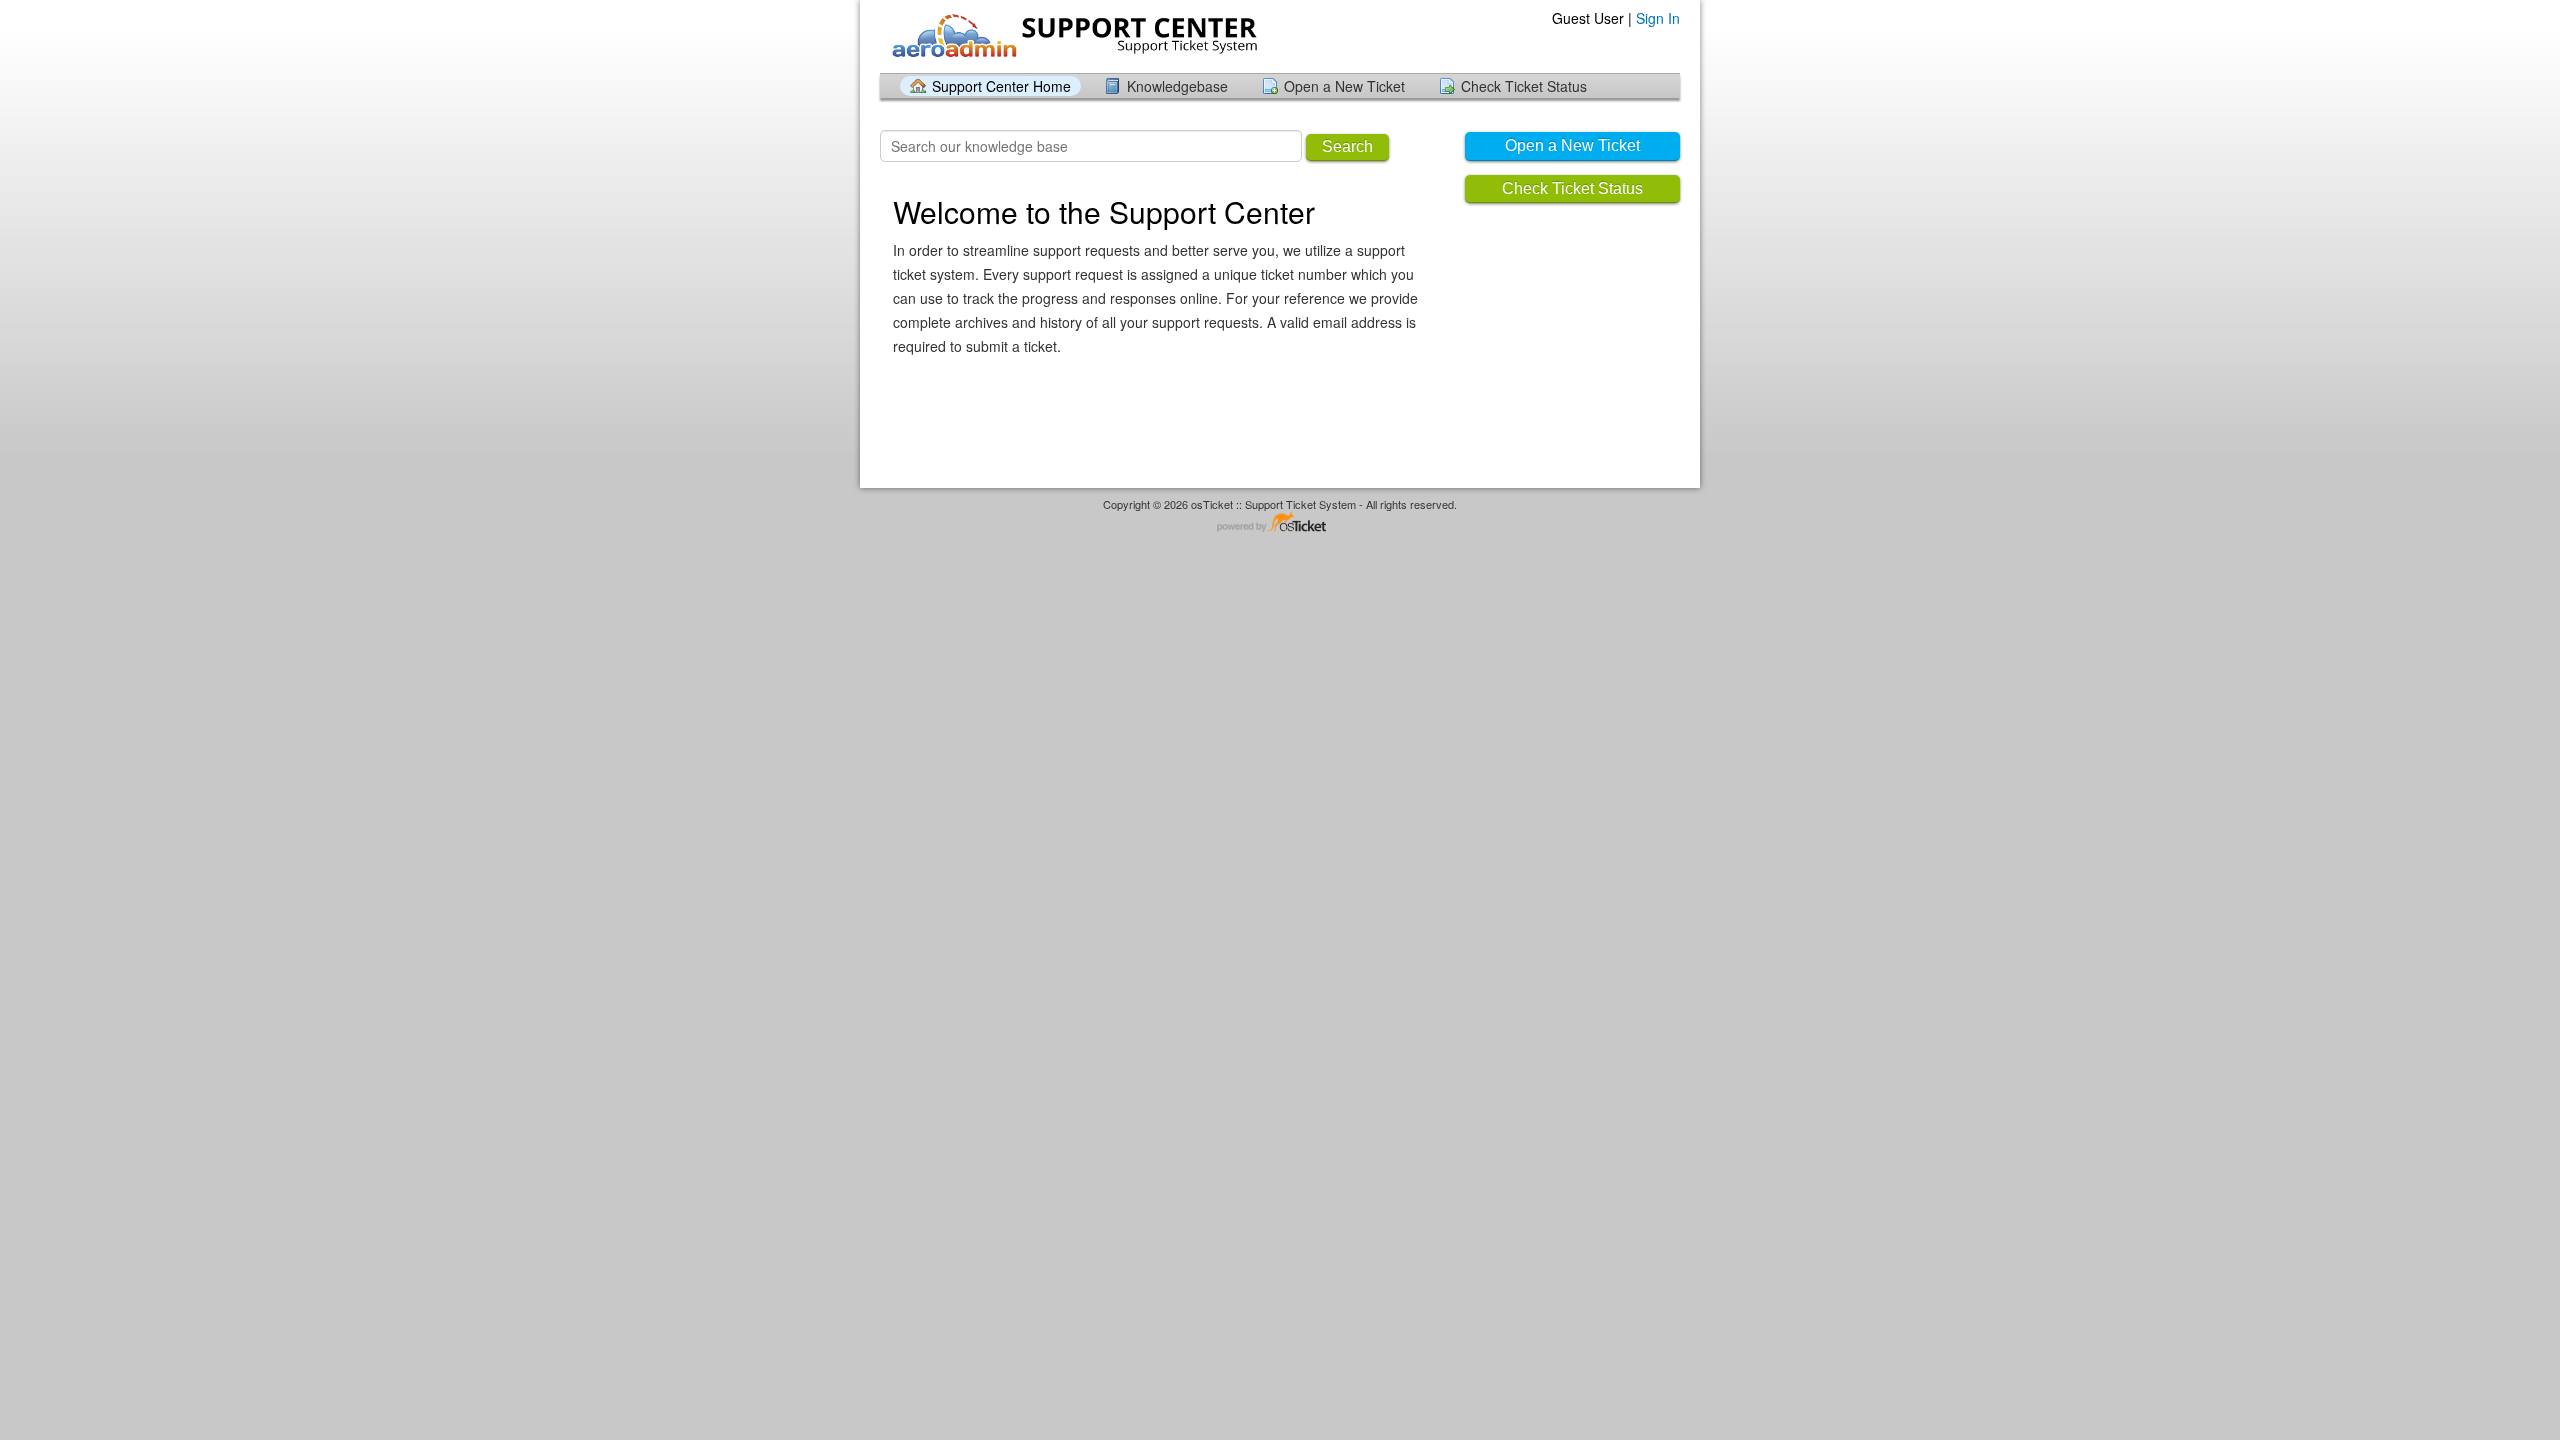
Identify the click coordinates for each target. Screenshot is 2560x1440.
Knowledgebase (1177, 86)
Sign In (1658, 18)
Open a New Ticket (1344, 86)
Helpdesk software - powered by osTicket (1280, 523)
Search (1347, 146)
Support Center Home (1001, 86)
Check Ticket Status (1524, 86)
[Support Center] (1072, 35)
